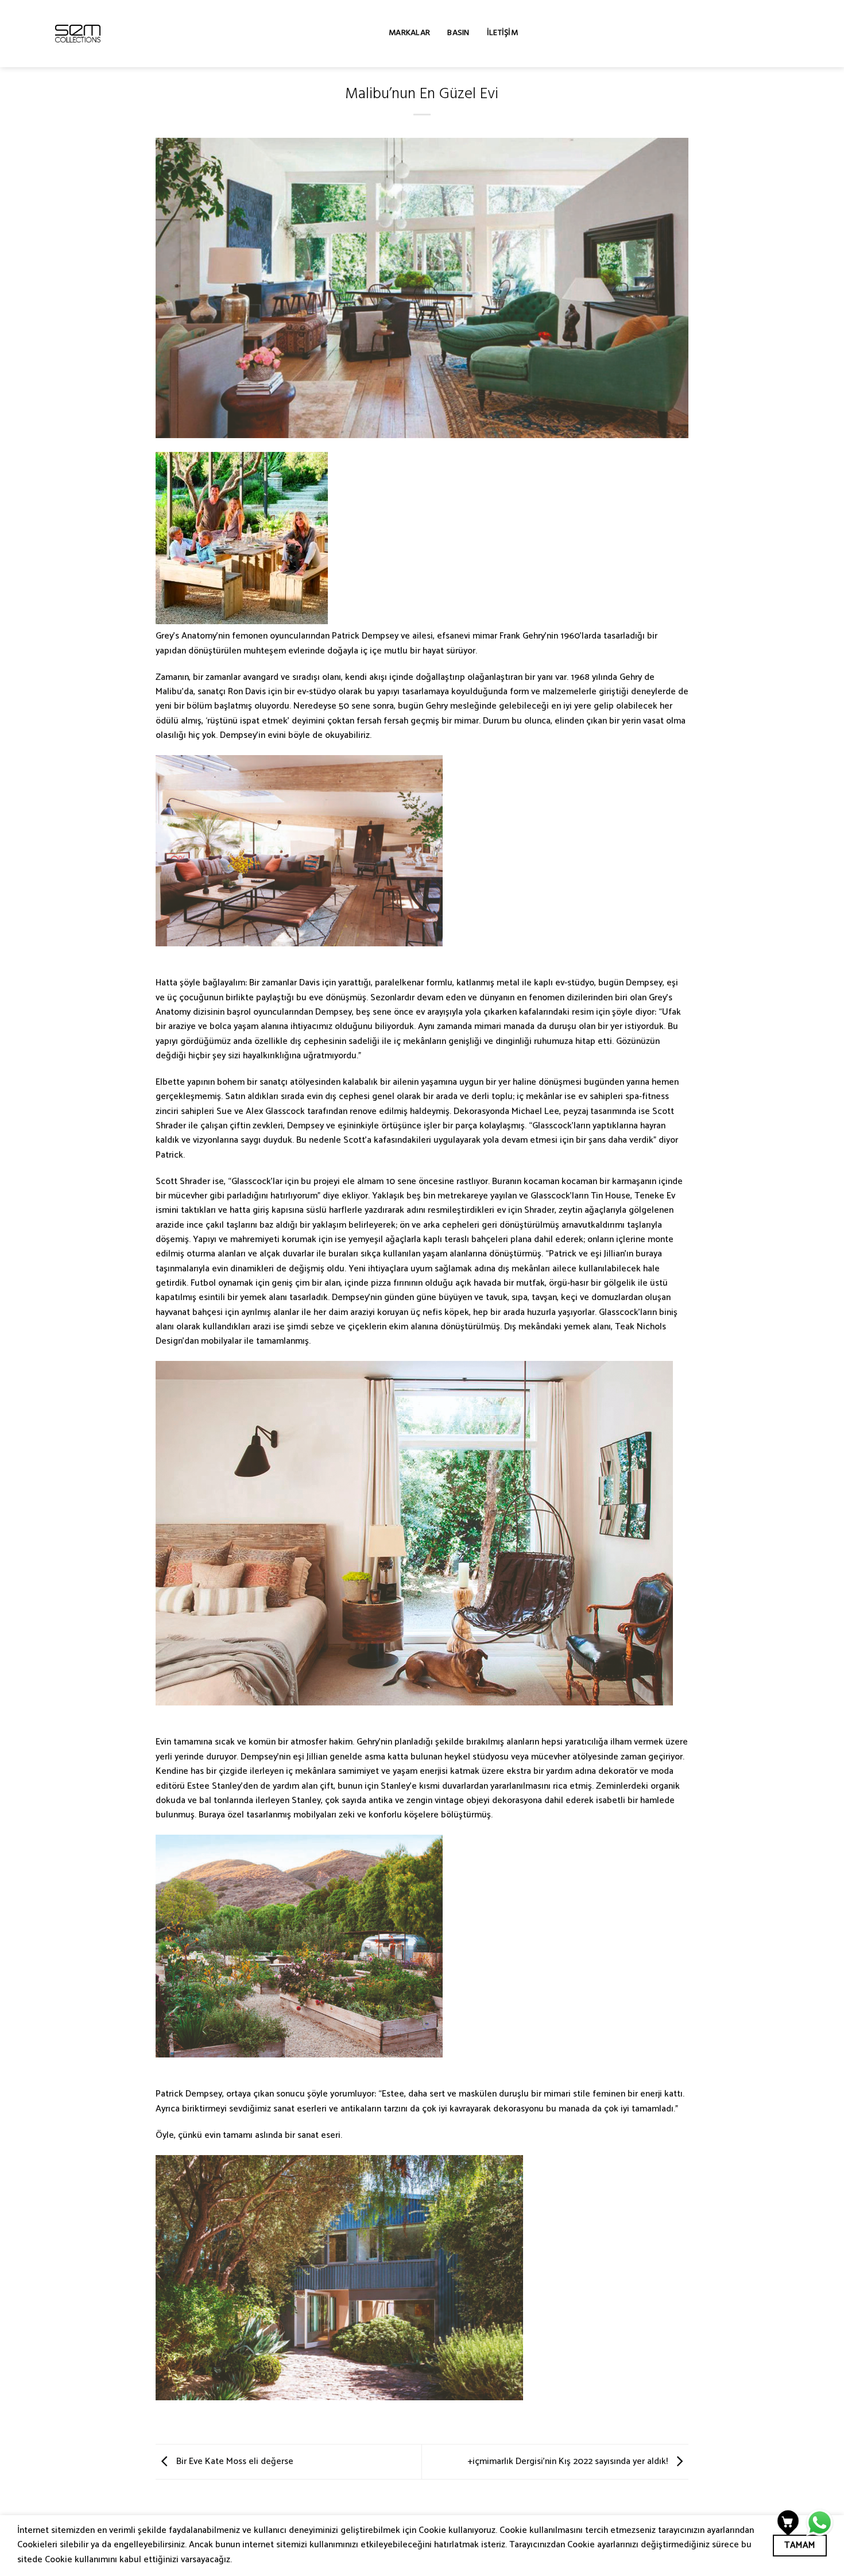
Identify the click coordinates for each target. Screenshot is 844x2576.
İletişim (502, 34)
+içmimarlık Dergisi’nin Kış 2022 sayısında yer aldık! (569, 2461)
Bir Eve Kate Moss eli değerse (234, 2461)
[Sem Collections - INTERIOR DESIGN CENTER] (78, 34)
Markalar (409, 34)
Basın (458, 34)
